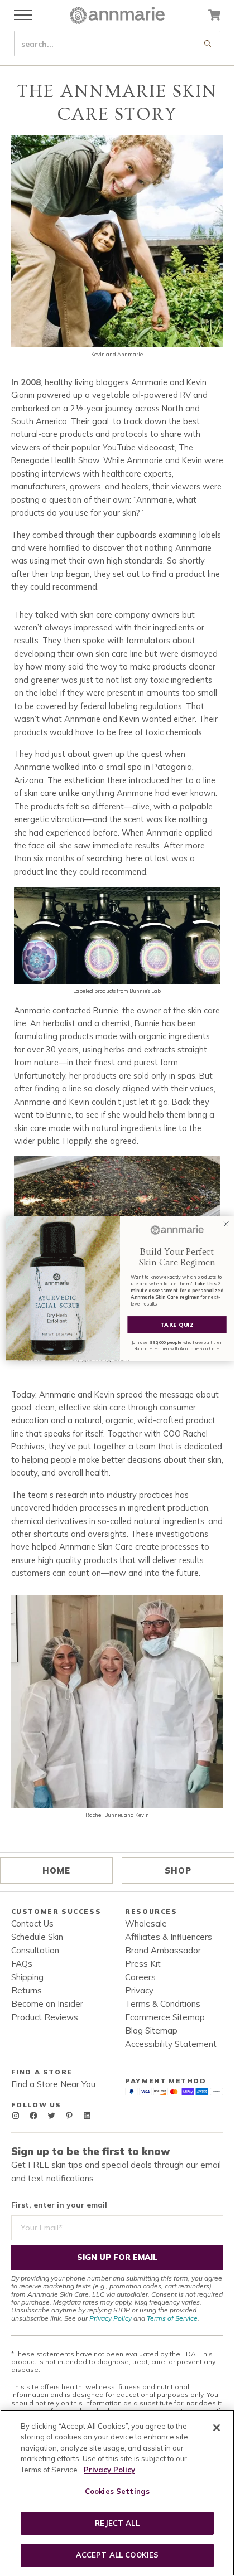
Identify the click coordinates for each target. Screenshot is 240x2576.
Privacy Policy (111, 2318)
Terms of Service (172, 2318)
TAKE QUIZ (177, 1324)
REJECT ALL (117, 2523)
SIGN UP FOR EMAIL (117, 2257)
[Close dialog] (226, 1223)
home (56, 1871)
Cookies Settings (117, 2491)
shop (178, 1871)
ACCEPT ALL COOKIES (117, 2555)
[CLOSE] (217, 2428)
